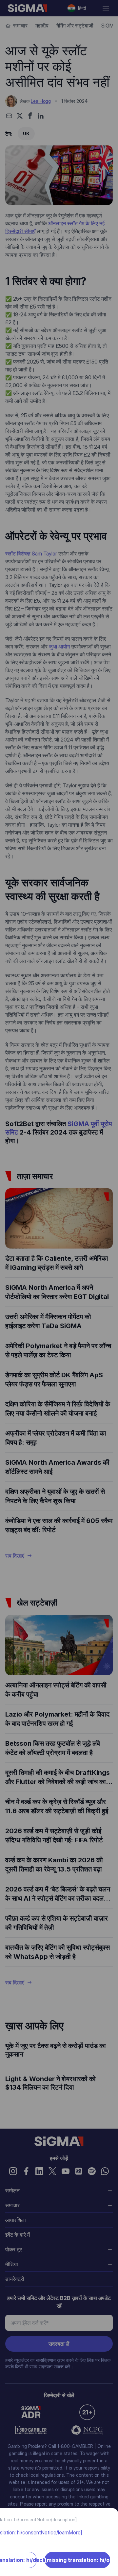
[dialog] (59, 1288)
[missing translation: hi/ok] (78, 2560)
